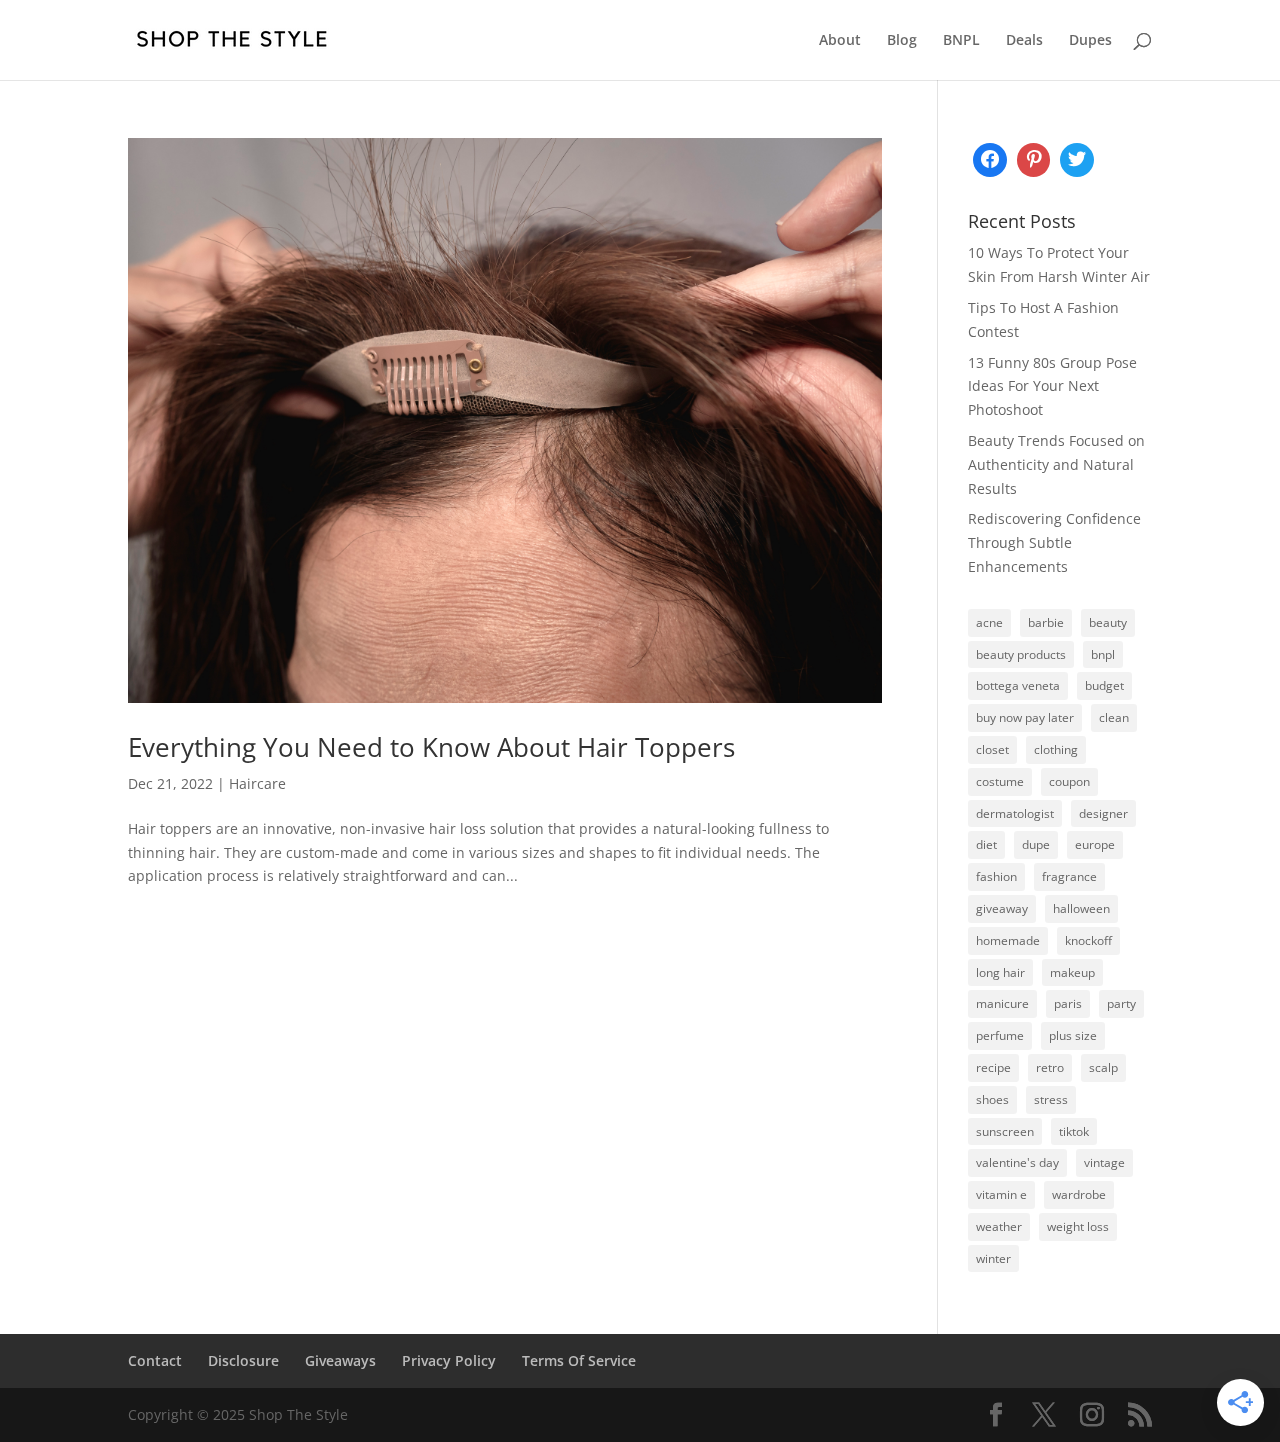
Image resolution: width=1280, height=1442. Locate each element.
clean (1114, 717)
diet (986, 844)
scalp (1103, 1067)
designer (1103, 813)
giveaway (1002, 908)
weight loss (1078, 1226)
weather (999, 1226)
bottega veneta (1018, 685)
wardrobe (1079, 1194)
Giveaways (340, 1360)
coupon (1069, 781)
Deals (1024, 41)
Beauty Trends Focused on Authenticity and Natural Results (1056, 464)
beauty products (1021, 654)
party (1121, 1003)
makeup (1072, 972)
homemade (1008, 940)
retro (1050, 1067)
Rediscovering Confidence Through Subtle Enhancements (1054, 542)
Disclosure (243, 1360)
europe (1095, 844)
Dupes (1090, 41)
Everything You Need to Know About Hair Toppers (431, 747)
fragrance (1069, 876)
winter (993, 1258)
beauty (1108, 622)
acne (989, 622)
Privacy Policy (449, 1360)
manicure (1002, 1003)
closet (992, 749)
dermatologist (1015, 813)
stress (1051, 1099)
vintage (1104, 1162)
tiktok (1074, 1131)
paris (1068, 1003)
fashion (996, 876)
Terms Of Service (579, 1360)
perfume (1000, 1035)
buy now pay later (1025, 717)
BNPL (961, 41)
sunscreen (1005, 1131)
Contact (155, 1360)
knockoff (1088, 940)
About (840, 41)
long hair (1000, 972)
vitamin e (1001, 1194)
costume (1000, 781)
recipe (993, 1067)
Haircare (257, 783)
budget (1104, 685)
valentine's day (1017, 1162)
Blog (902, 41)
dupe (1036, 844)
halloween (1081, 908)
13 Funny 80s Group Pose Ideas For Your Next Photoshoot (1052, 386)
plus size (1073, 1035)
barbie (1046, 622)
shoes (992, 1099)
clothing (1056, 749)
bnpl (1103, 654)
